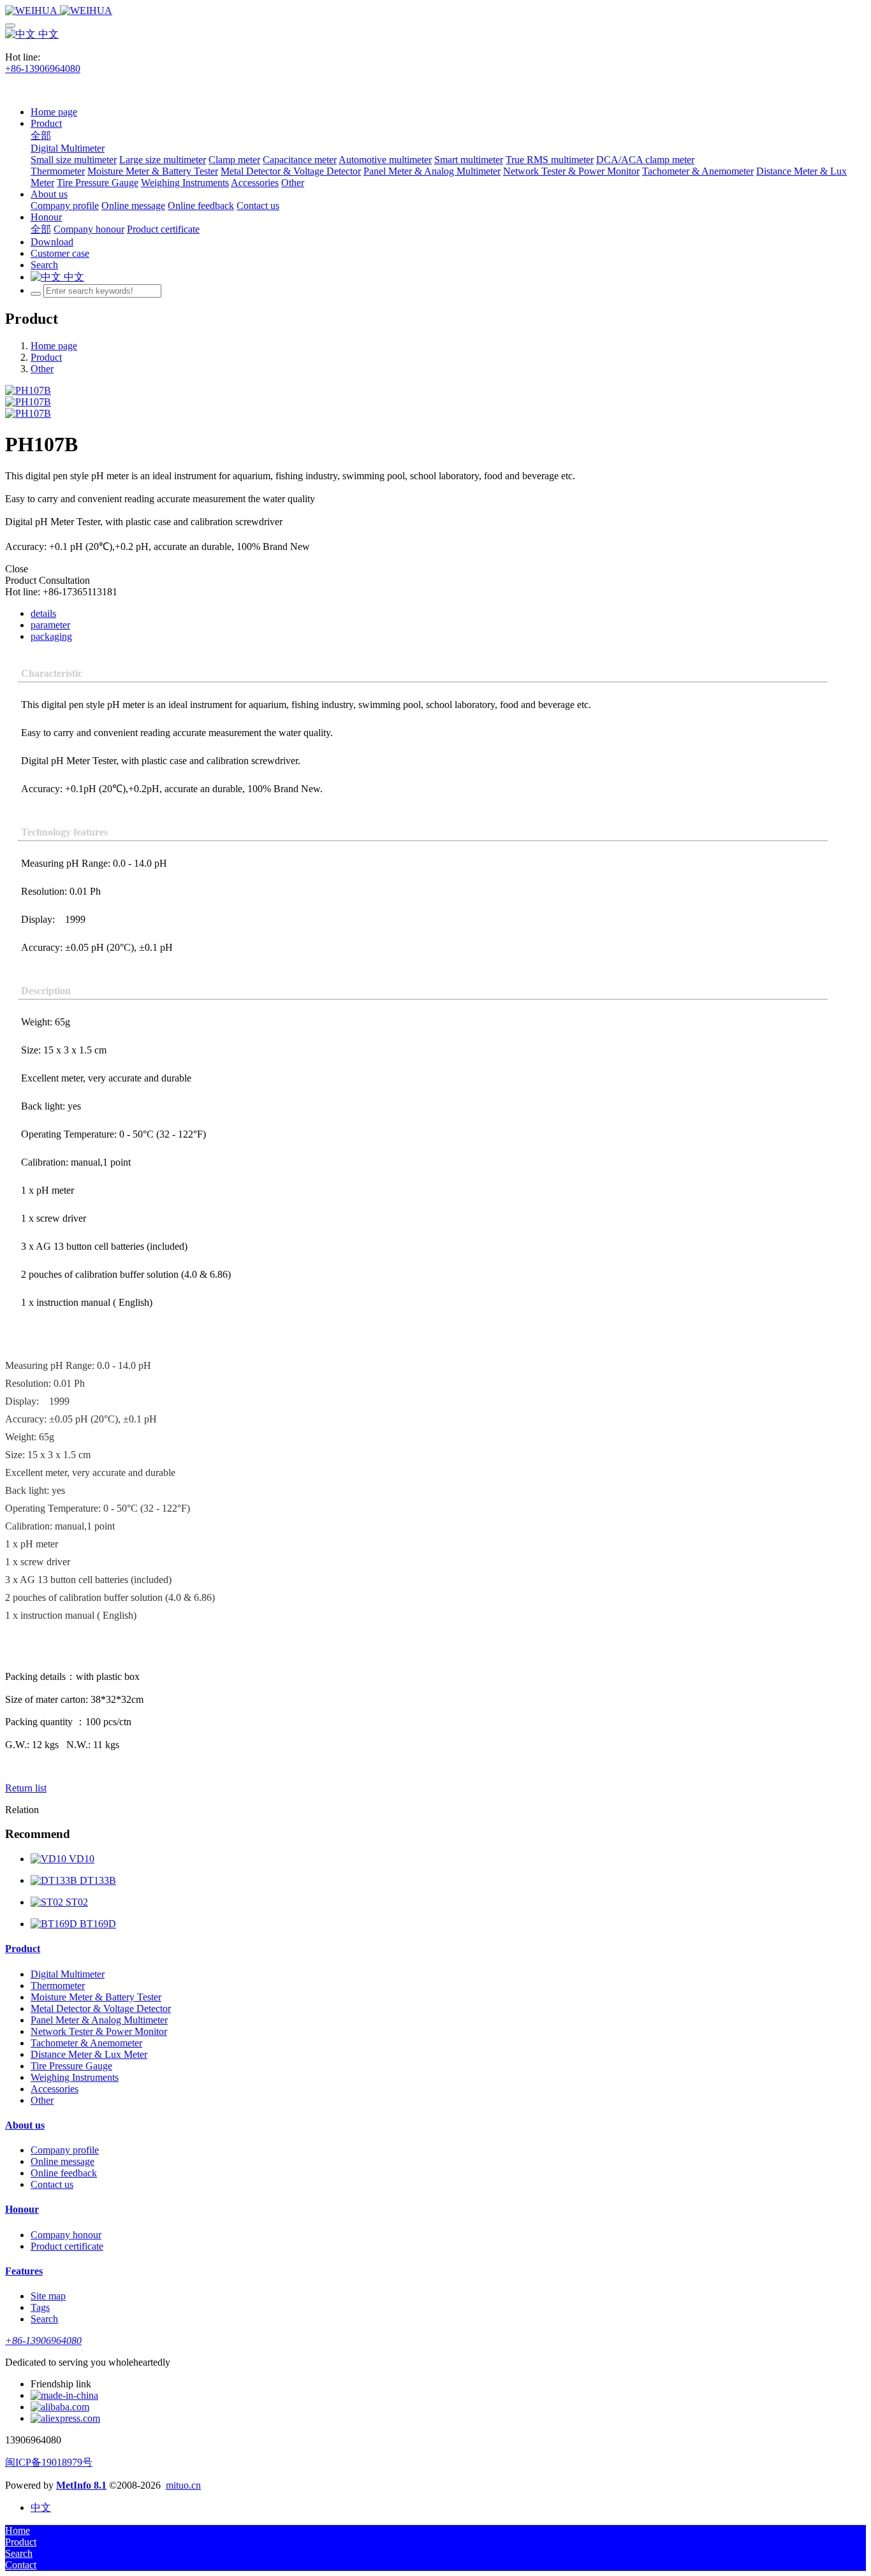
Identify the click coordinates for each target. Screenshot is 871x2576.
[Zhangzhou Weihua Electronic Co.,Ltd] (435, 11)
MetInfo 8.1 (81, 2485)
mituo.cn (183, 2485)
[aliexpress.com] (65, 2418)
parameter (50, 625)
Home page (54, 112)
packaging (51, 636)
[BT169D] (55, 1924)
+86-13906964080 (43, 69)
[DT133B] (55, 1880)
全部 (41, 135)
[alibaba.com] (60, 2407)
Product (46, 357)
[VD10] (50, 1859)
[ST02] (48, 1902)
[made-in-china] (64, 2395)
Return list (26, 1788)
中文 (47, 34)
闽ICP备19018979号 (49, 2462)
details (43, 613)
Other (42, 369)
